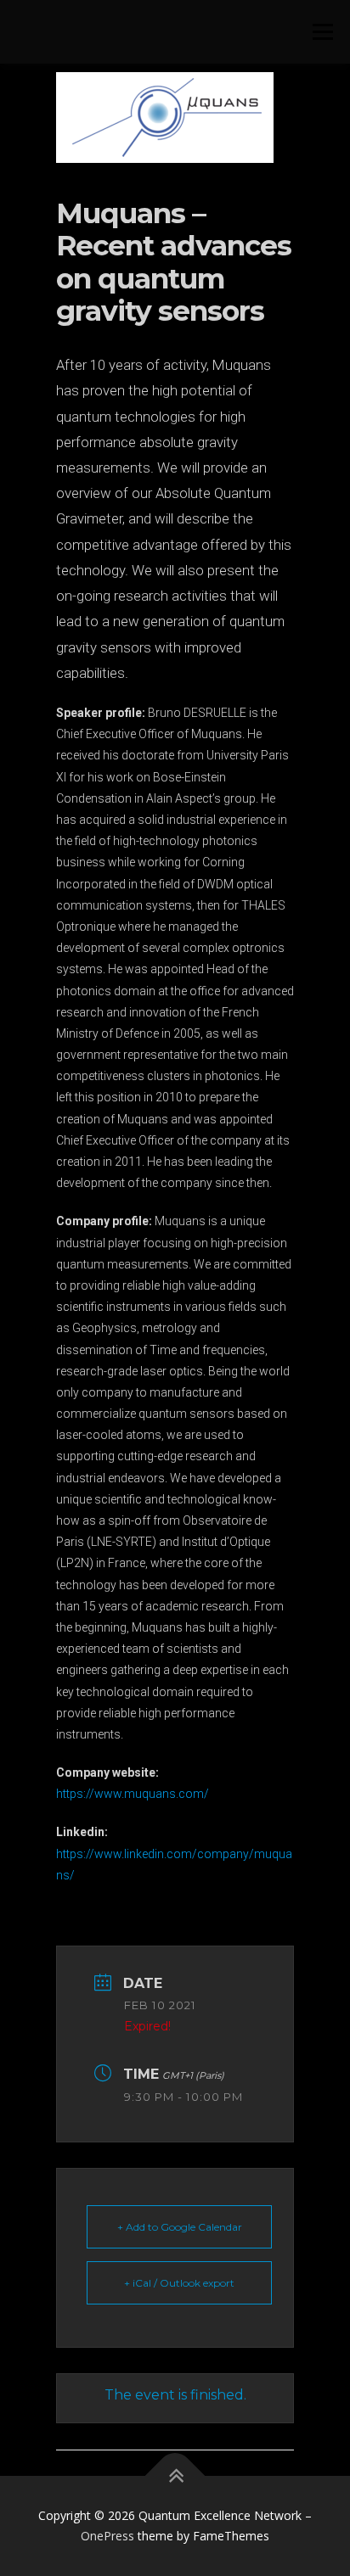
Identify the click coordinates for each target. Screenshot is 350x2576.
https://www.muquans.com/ (133, 1794)
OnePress (107, 2536)
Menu (322, 32)
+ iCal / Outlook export (179, 2283)
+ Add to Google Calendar (180, 2227)
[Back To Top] (175, 2476)
